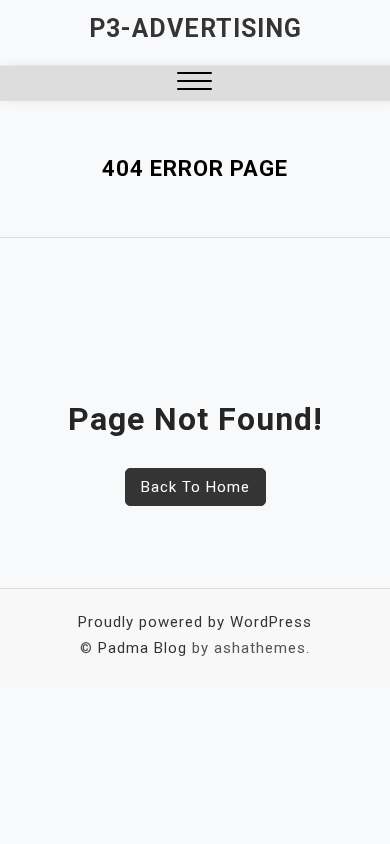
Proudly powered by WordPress (195, 622)
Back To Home (195, 487)
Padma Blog (142, 648)
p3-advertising (195, 28)
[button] (194, 83)
